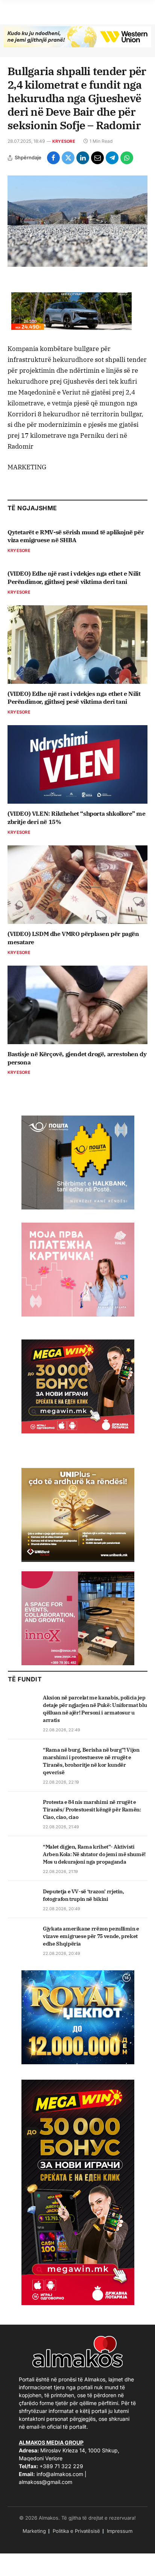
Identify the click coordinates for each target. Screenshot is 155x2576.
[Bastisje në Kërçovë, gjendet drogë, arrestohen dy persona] (77, 1005)
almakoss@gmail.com (46, 2482)
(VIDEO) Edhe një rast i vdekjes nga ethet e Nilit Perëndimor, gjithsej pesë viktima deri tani (74, 577)
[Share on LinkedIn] (83, 158)
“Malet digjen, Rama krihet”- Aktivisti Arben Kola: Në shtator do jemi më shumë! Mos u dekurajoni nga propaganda (94, 1854)
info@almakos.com (60, 2474)
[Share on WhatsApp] (127, 158)
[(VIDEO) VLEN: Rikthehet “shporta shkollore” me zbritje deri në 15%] (77, 764)
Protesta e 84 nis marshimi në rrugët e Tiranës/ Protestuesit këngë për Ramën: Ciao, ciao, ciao (92, 1810)
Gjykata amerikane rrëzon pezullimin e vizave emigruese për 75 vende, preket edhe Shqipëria (91, 1936)
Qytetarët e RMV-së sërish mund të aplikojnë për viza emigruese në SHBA (76, 536)
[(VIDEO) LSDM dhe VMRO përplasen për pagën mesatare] (77, 885)
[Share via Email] (97, 158)
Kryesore (64, 141)
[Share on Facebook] (53, 158)
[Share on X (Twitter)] (68, 158)
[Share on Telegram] (112, 158)
